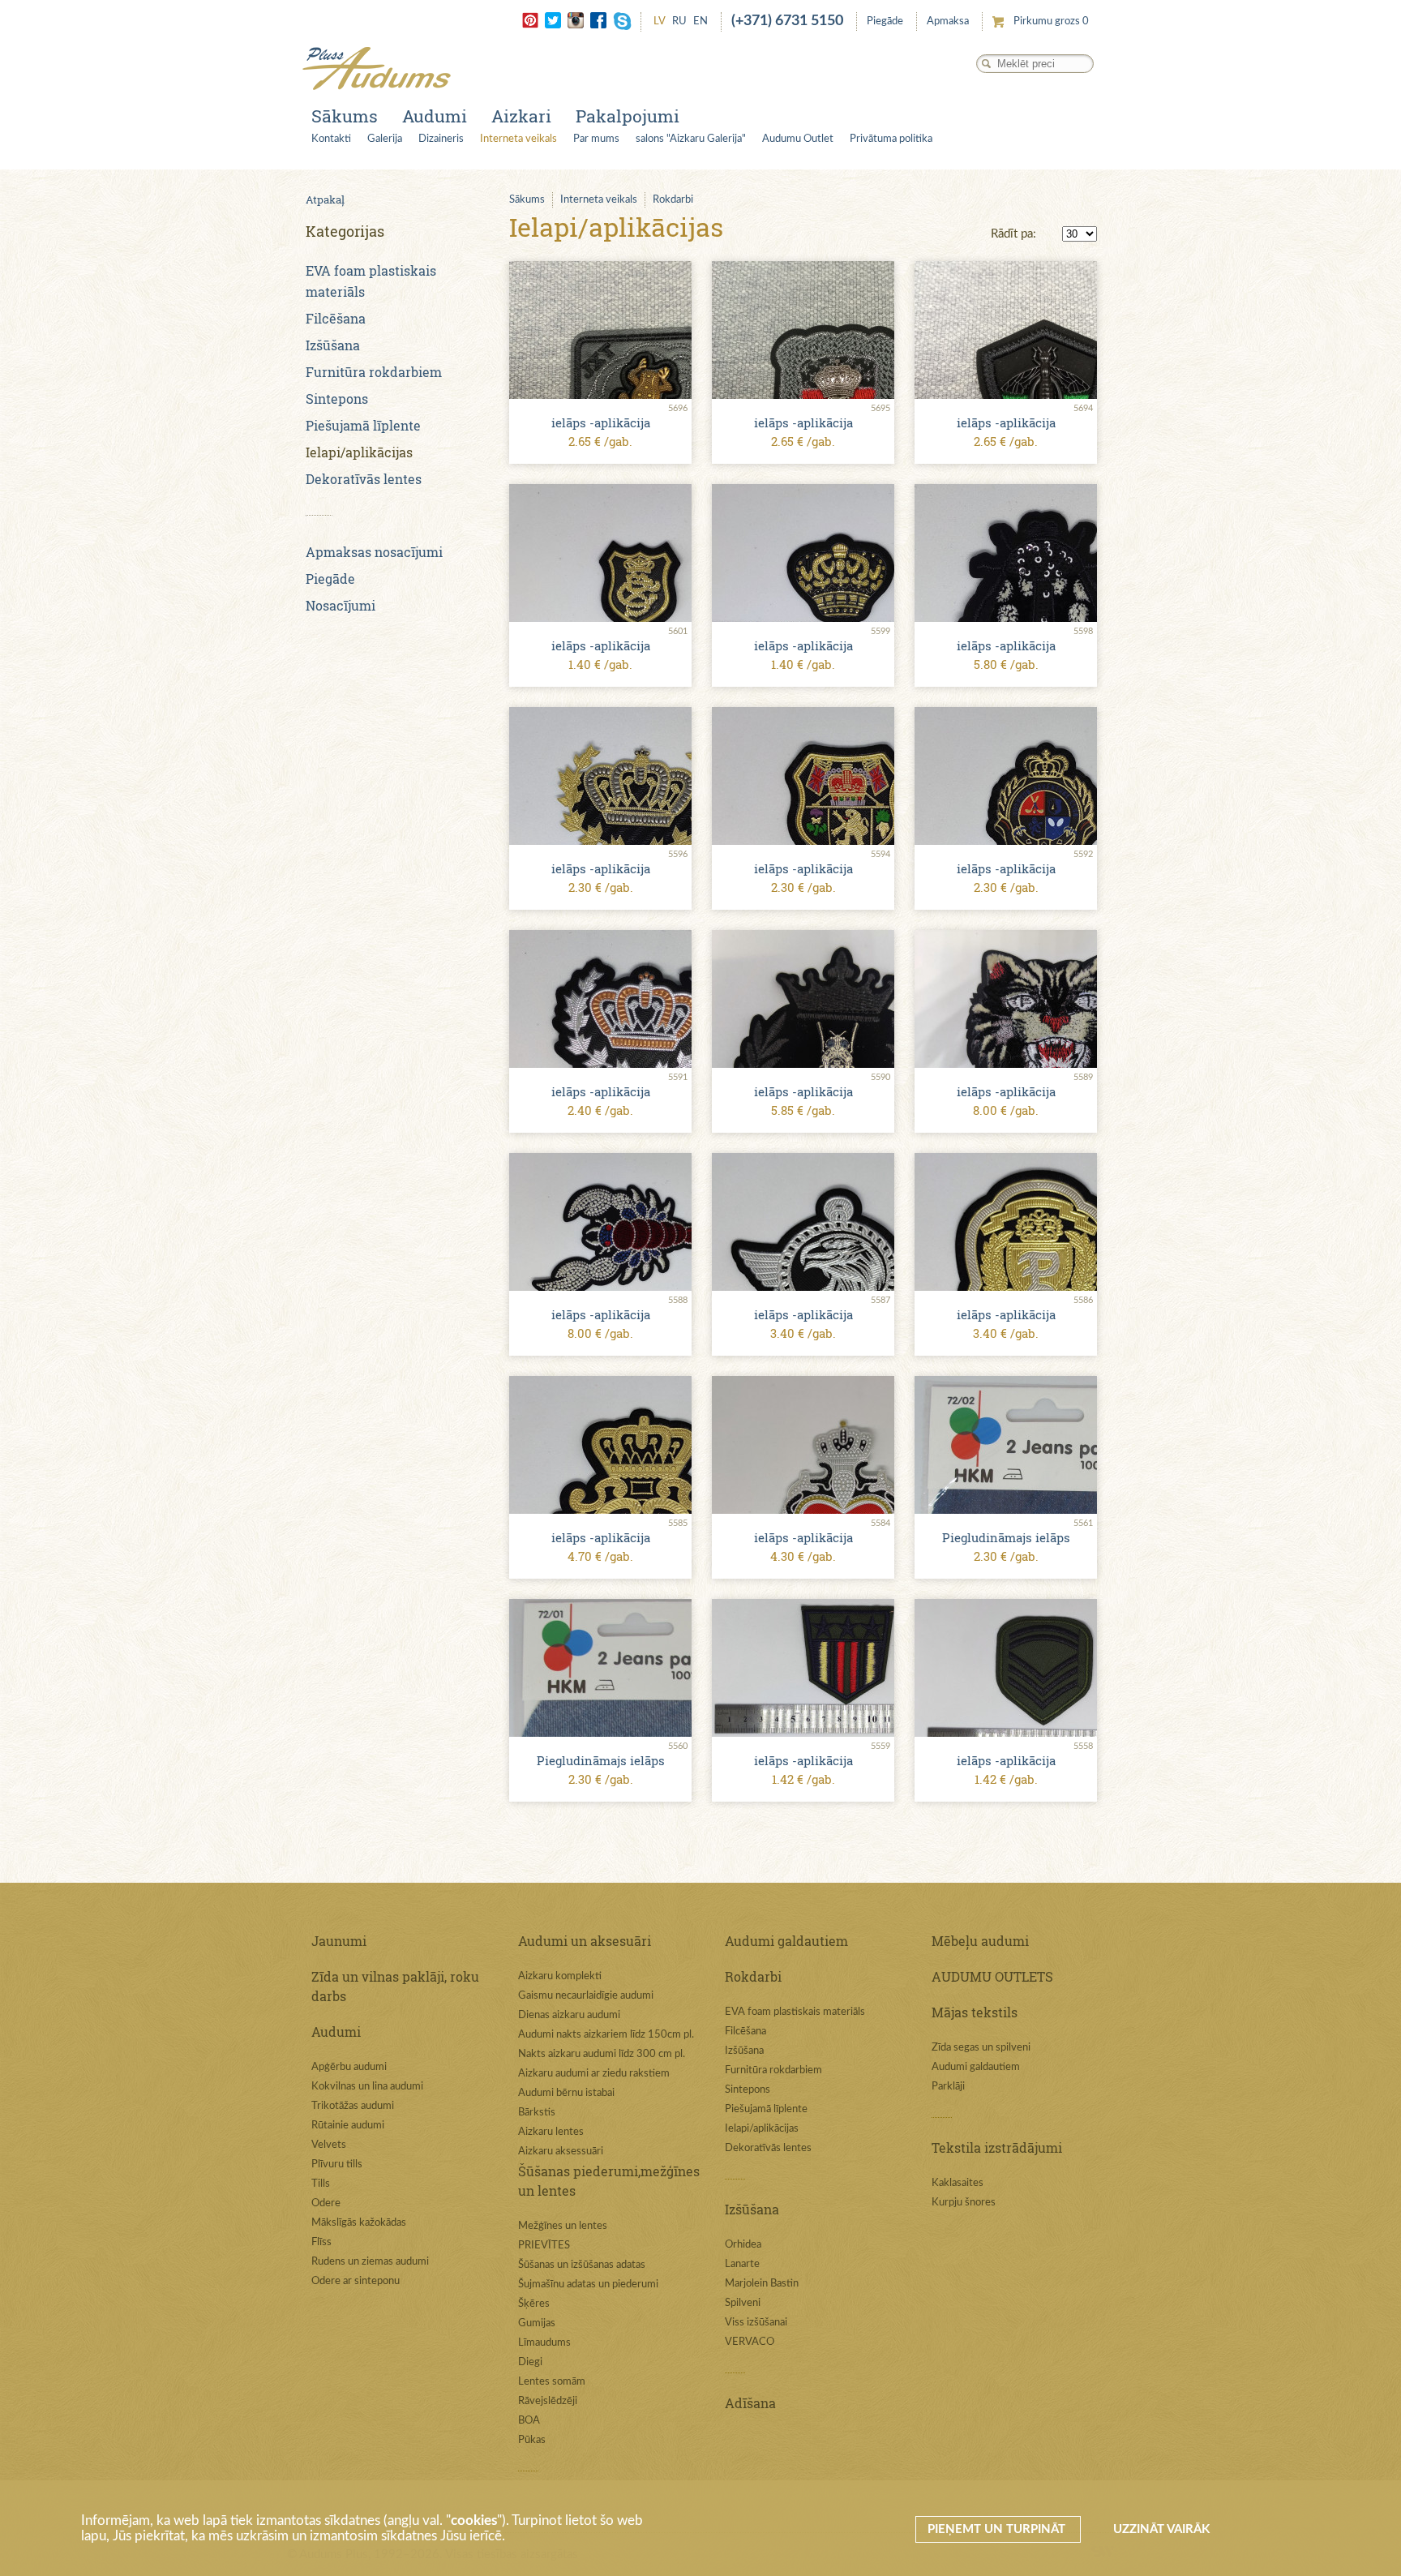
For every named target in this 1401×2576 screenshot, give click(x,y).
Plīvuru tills (337, 2165)
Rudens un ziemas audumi (370, 2262)
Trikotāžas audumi (353, 2106)
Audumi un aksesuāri (585, 1941)
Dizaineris (441, 139)
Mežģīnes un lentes (563, 2226)
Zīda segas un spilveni (981, 2048)
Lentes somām (552, 2382)
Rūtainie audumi (348, 2126)
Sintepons (337, 399)
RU (679, 21)
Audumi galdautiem (786, 1941)
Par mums (596, 139)
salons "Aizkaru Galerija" (691, 139)
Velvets (329, 2145)
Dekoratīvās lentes (364, 479)
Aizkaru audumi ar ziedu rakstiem (594, 2074)
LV (660, 21)
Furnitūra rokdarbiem (374, 372)
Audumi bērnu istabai (566, 2093)
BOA (529, 2421)
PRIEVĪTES (544, 2246)
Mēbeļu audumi (980, 1941)
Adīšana (750, 2403)
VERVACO (750, 2342)
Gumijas (537, 2323)
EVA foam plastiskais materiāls (795, 2012)
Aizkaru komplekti (560, 1976)
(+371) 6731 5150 (787, 21)
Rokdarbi (673, 200)
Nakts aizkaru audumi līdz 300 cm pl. (602, 2054)
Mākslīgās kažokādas (359, 2223)
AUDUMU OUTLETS (992, 1976)
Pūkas (532, 2440)
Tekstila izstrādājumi (997, 2147)
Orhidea (743, 2245)
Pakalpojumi (628, 116)
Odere (326, 2203)
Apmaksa (948, 21)
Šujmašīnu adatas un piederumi (588, 2285)
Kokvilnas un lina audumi (367, 2087)
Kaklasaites (958, 2183)
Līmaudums (544, 2343)
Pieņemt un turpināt (998, 2529)
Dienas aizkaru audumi (569, 2015)
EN (700, 21)
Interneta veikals (518, 139)
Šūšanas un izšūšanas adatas (582, 2265)
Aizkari (521, 116)
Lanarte (742, 2264)
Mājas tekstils (975, 2012)
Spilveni (743, 2303)
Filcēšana (336, 318)
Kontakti (331, 139)
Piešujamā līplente (363, 425)
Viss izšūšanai (756, 2323)
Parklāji (948, 2087)
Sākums (345, 116)
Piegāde (885, 21)
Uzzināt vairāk (1161, 2529)
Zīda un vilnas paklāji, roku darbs (395, 1986)
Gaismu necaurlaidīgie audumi (586, 1996)
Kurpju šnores (964, 2203)
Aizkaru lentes (551, 2132)
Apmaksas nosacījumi (374, 552)
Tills (321, 2184)
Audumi (435, 116)
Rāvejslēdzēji (548, 2401)
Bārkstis (537, 2113)
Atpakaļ (325, 199)
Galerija (385, 139)
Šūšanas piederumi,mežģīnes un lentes (609, 2181)
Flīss (321, 2242)
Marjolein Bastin (762, 2284)
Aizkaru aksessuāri (561, 2152)
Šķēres (534, 2304)
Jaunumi (339, 1941)
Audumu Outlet (798, 139)
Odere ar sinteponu (356, 2281)
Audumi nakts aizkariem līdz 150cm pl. (606, 2035)
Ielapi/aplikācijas (359, 452)
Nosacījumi (341, 605)
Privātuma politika (891, 139)
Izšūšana (333, 345)
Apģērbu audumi (349, 2067)
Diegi (530, 2362)
